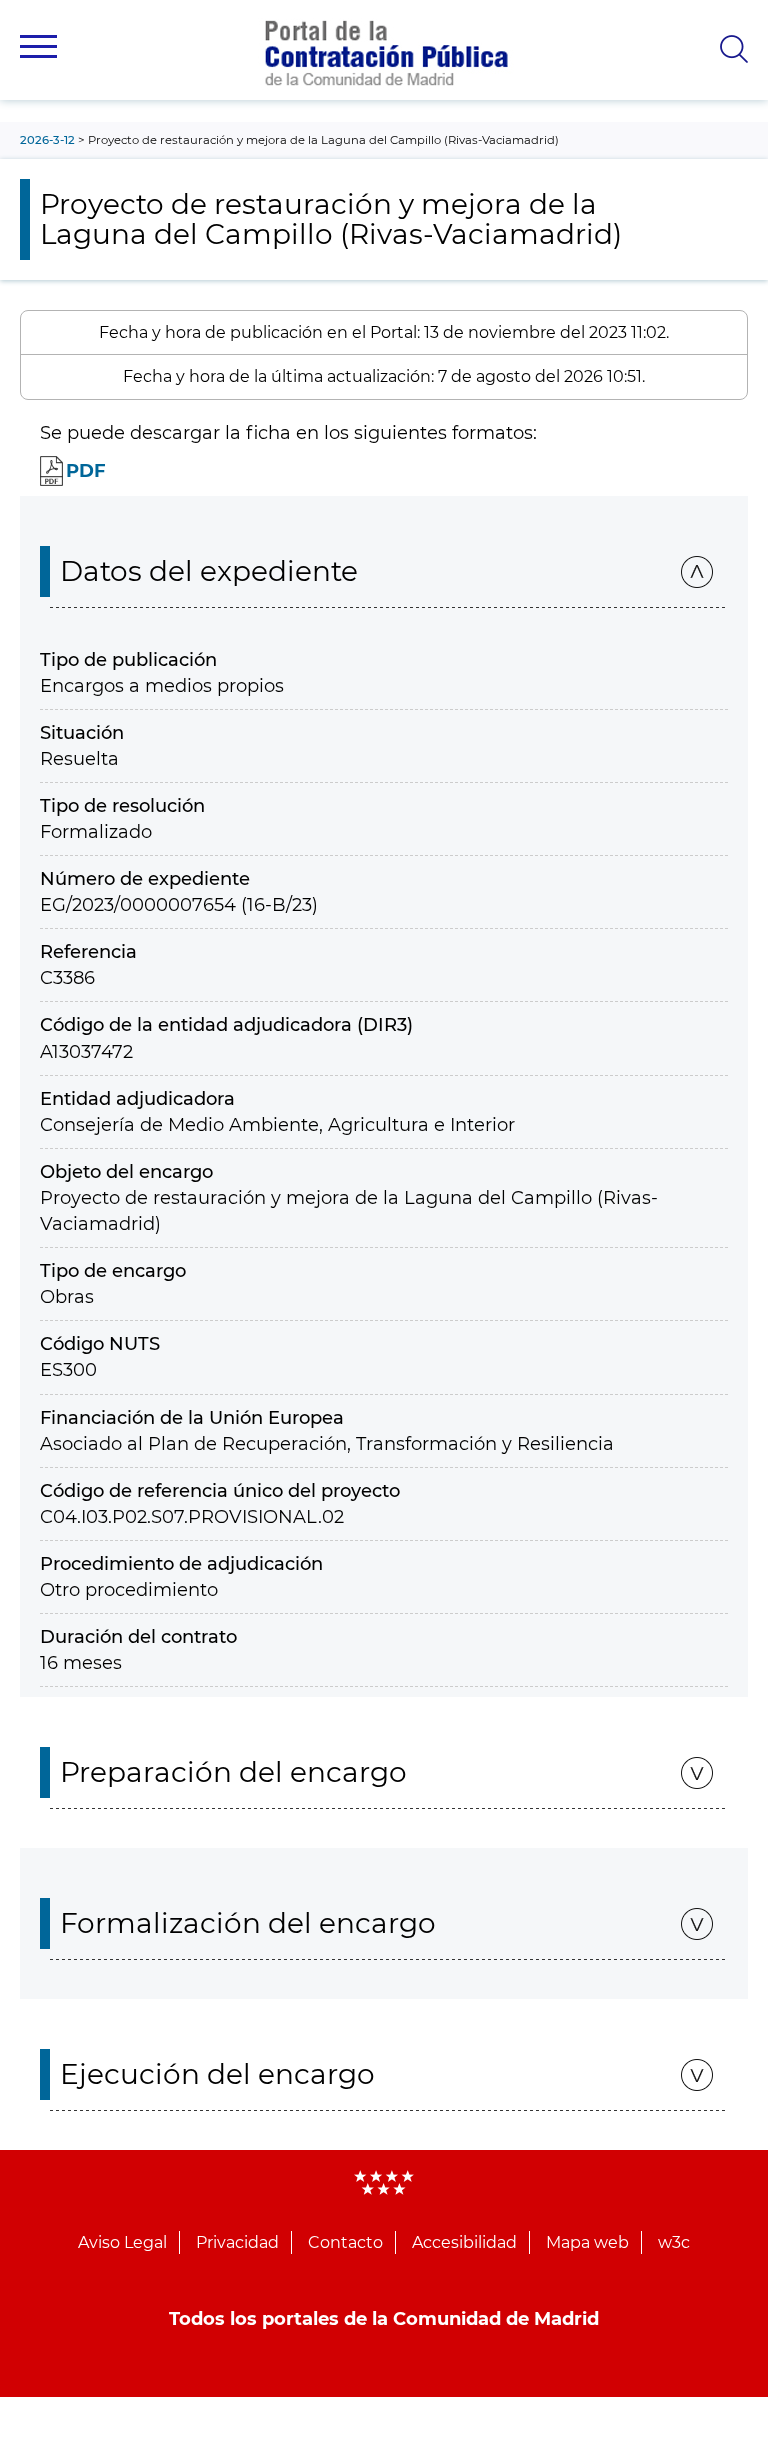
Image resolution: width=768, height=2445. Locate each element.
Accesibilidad (464, 2242)
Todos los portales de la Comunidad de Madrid (384, 2319)
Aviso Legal (122, 2242)
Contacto (345, 2242)
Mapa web (587, 2242)
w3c (674, 2242)
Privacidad (237, 2242)
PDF (86, 471)
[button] (38, 46)
